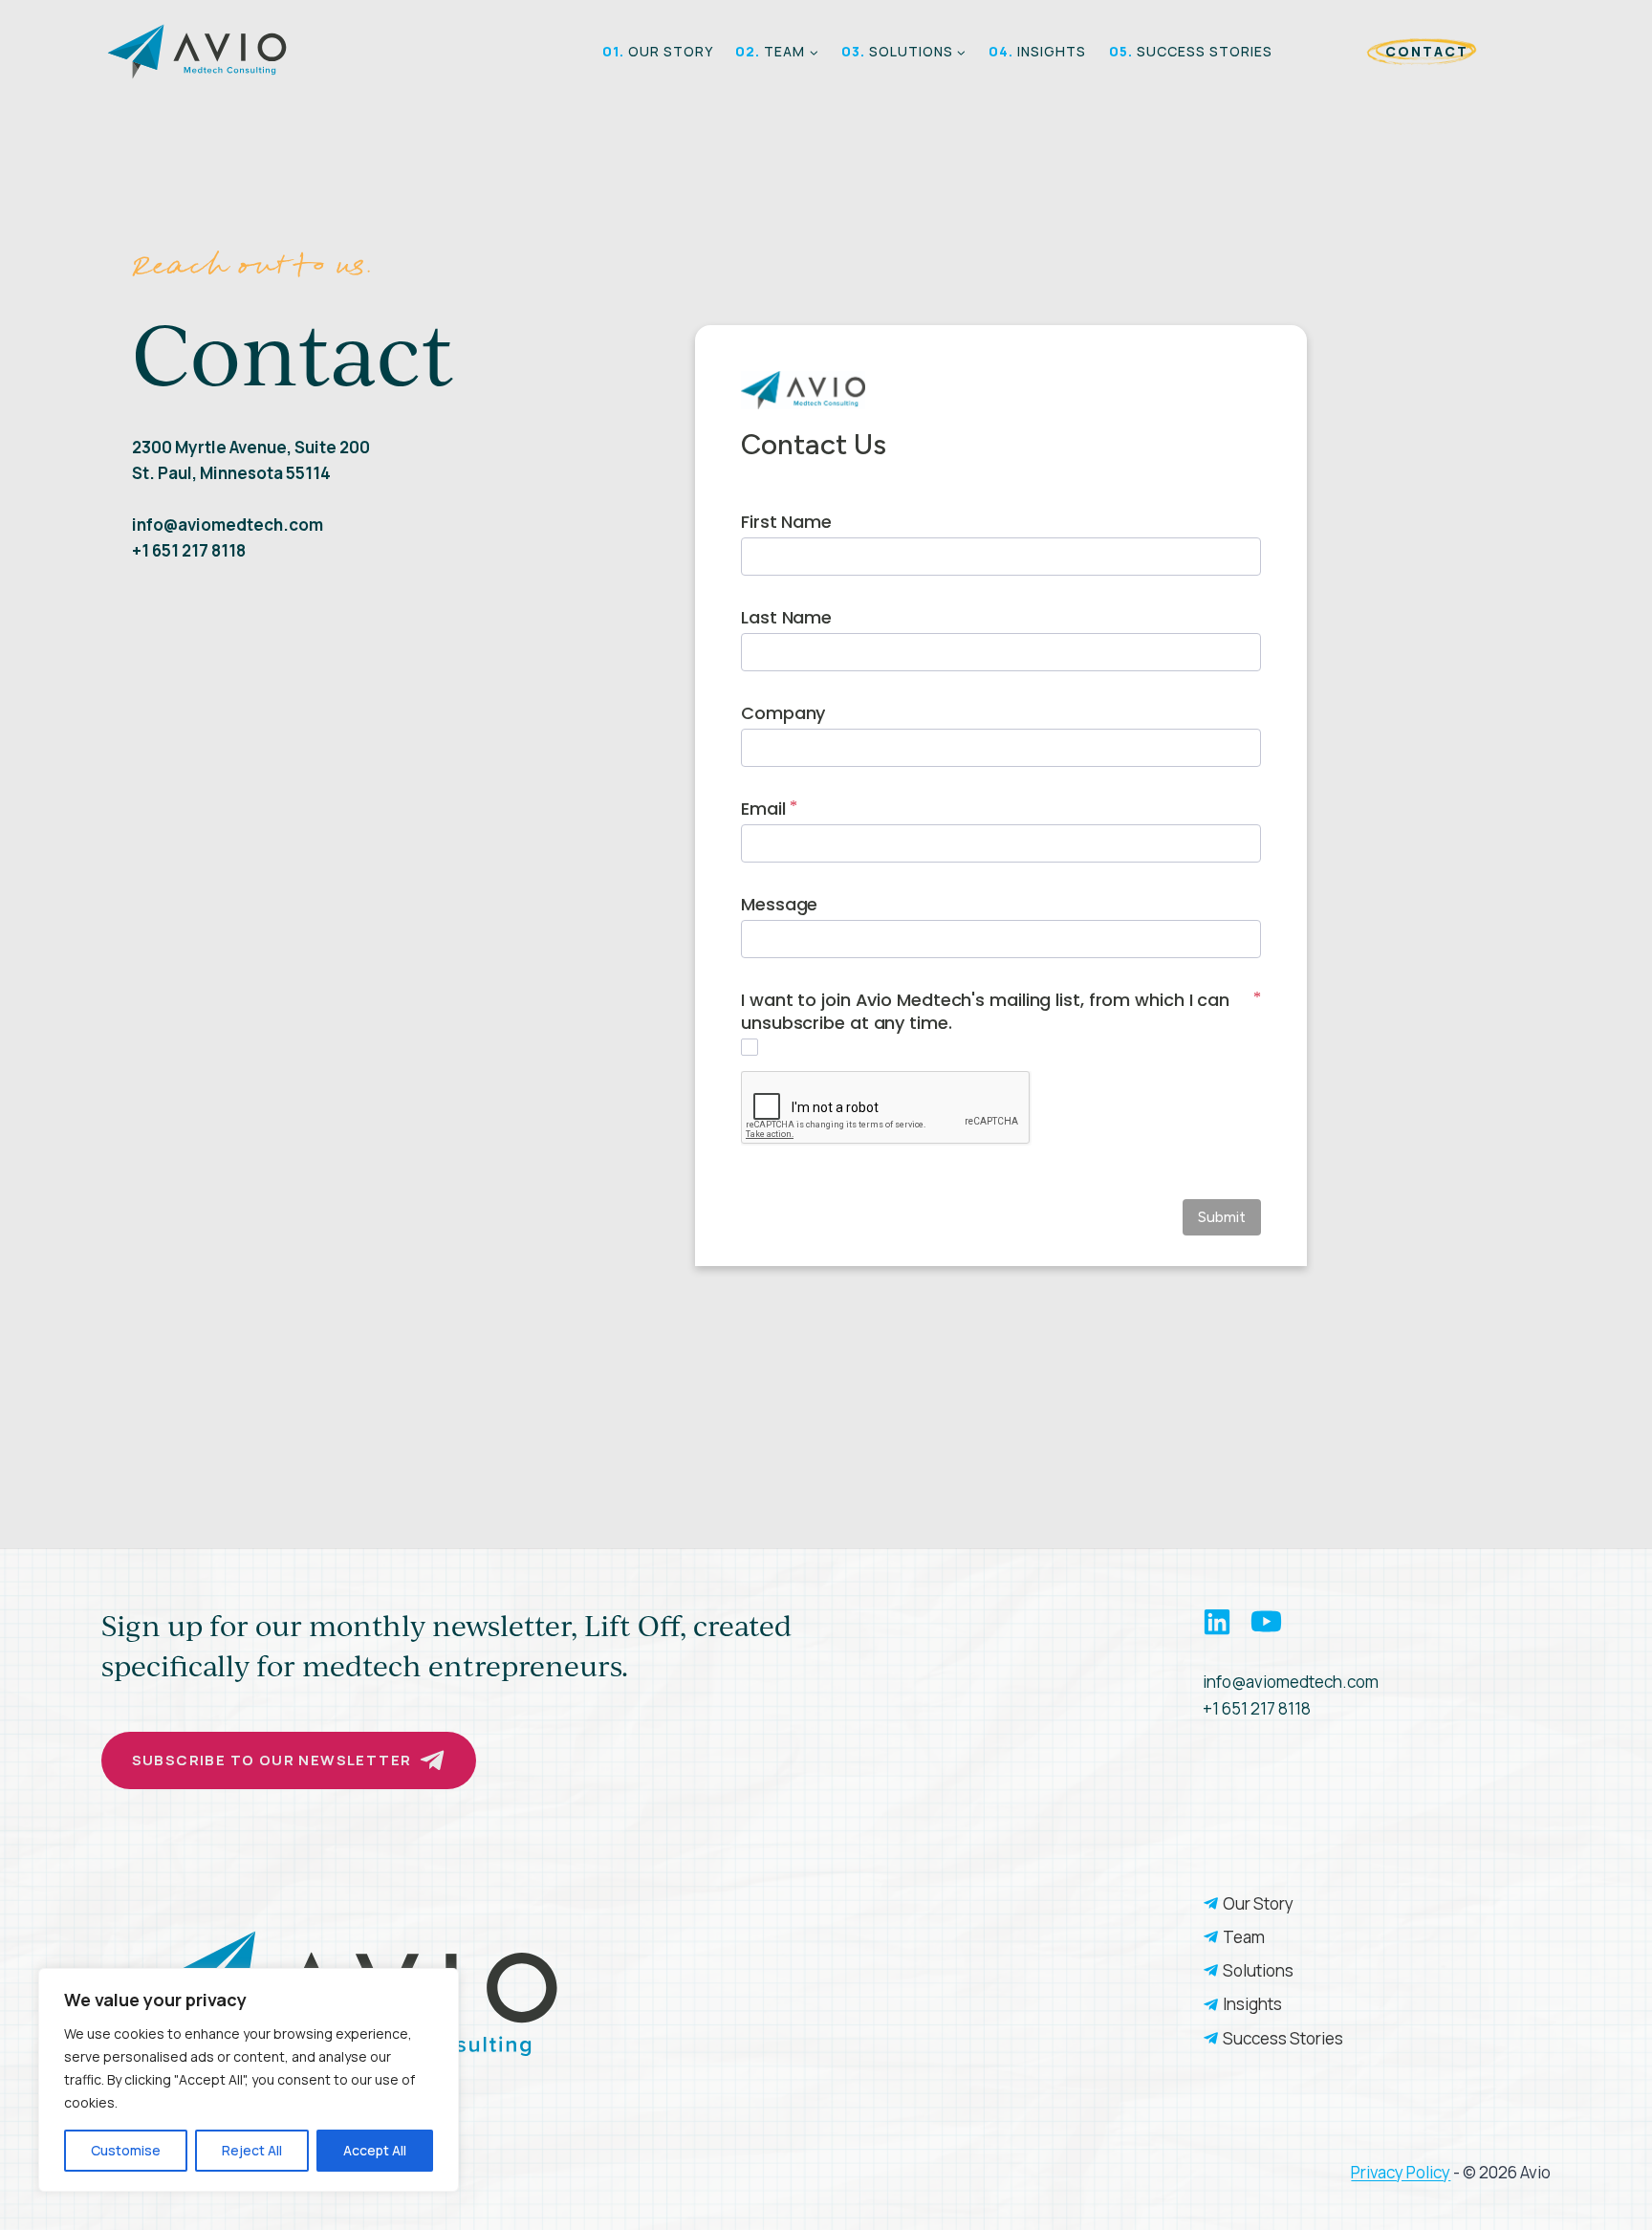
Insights (1037, 51)
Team (1244, 1937)
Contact (1426, 51)
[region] (249, 2080)
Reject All (252, 2150)
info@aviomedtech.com (1291, 1682)
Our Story (658, 51)
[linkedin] (1225, 1622)
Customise (126, 2150)
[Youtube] (1266, 1621)
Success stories (1191, 51)
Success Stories (1286, 2038)
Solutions (1258, 1970)
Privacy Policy (1401, 2172)
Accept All (375, 2150)
